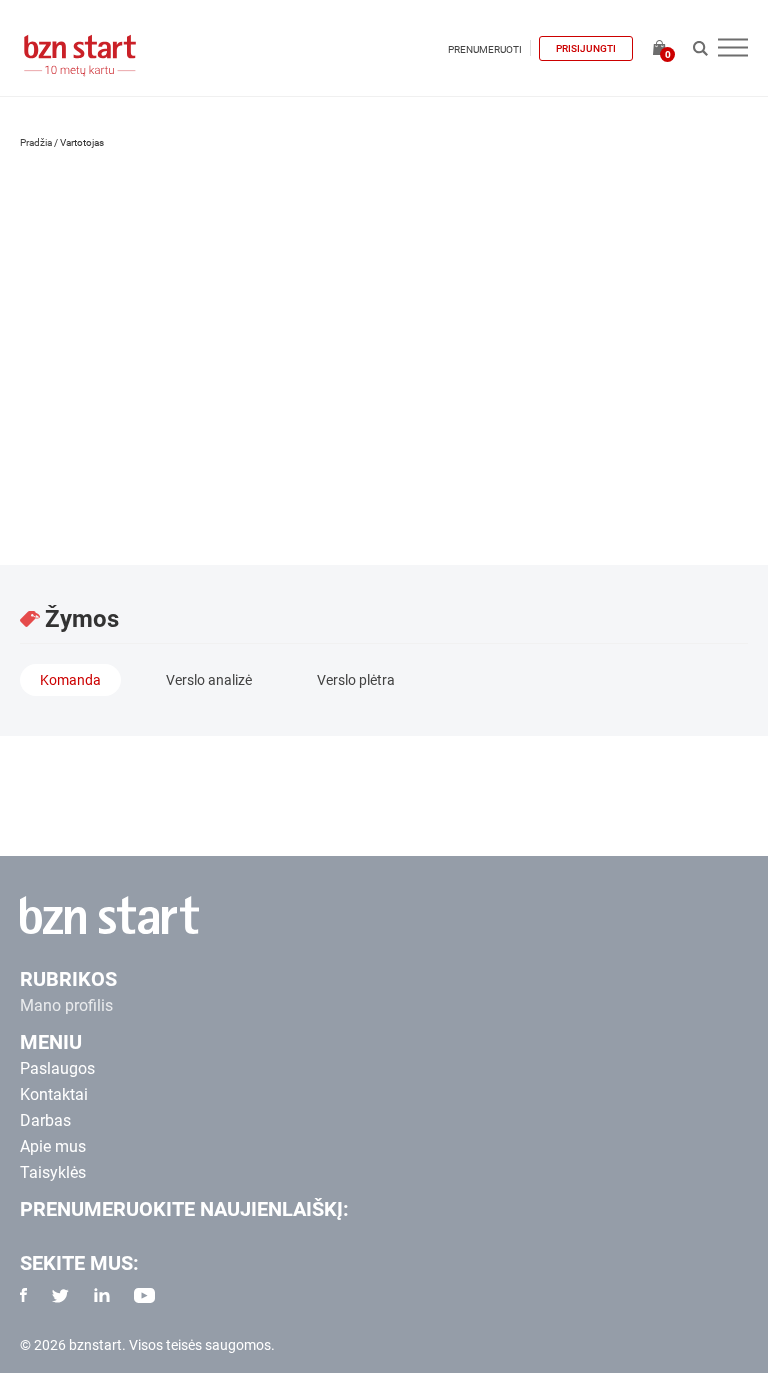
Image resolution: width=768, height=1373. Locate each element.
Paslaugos (57, 1068)
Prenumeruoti (485, 49)
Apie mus (53, 1146)
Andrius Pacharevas (154, 408)
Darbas (45, 1120)
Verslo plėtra (356, 680)
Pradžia (36, 142)
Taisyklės (53, 1172)
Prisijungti (586, 48)
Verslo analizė (209, 680)
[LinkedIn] (41, 497)
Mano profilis (66, 1005)
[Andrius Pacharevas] (120, 268)
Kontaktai (54, 1094)
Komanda (70, 680)
